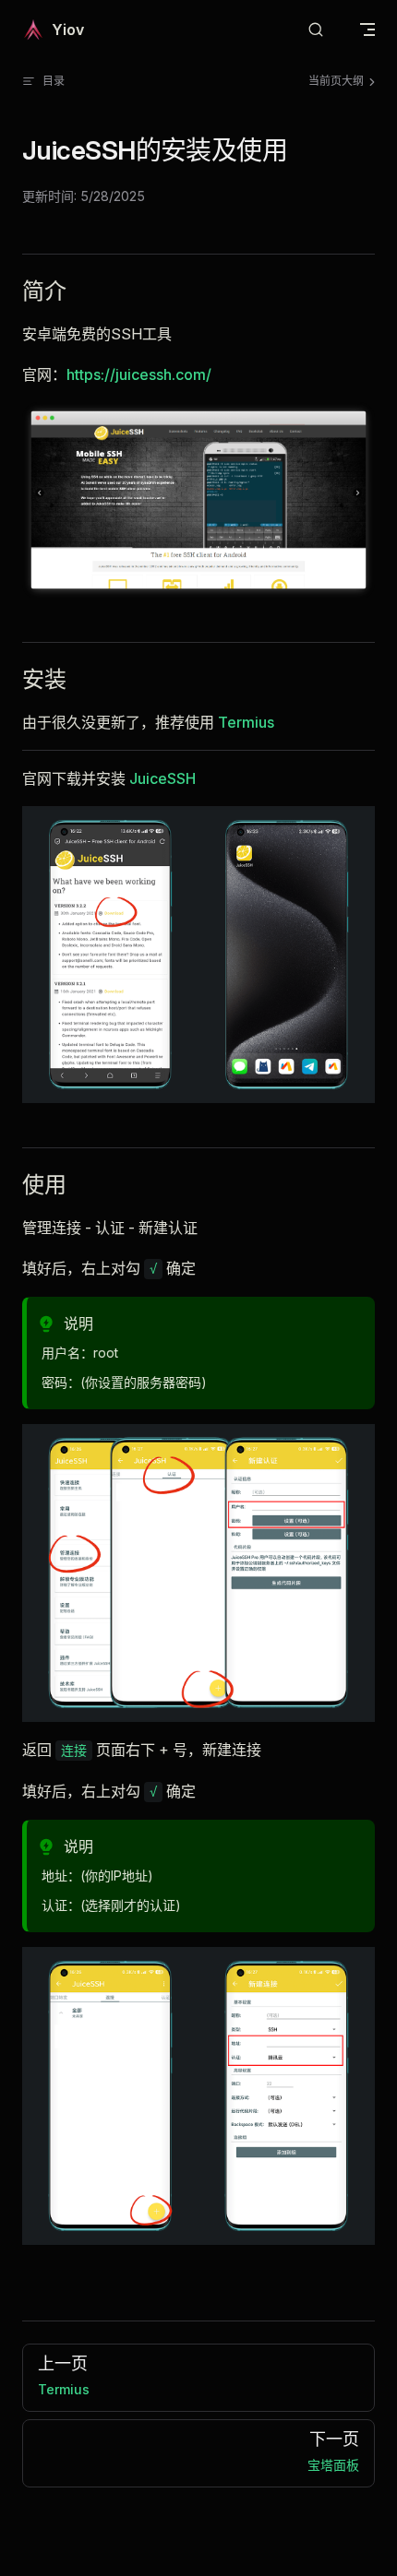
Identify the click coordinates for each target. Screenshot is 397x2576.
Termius (246, 722)
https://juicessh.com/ (139, 374)
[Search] (316, 30)
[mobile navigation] (367, 30)
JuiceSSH (162, 778)
